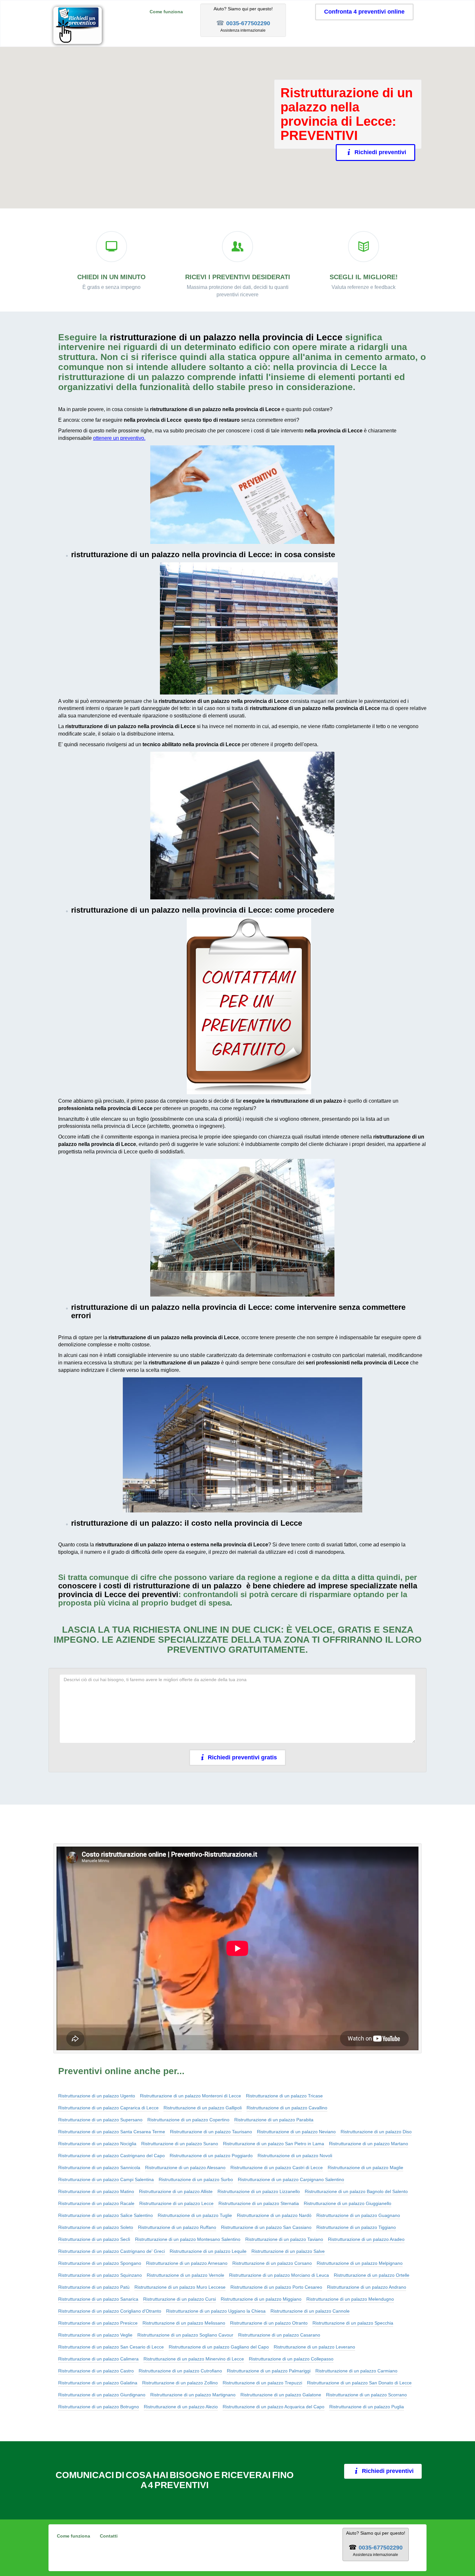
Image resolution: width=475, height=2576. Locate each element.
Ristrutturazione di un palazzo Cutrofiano (180, 2371)
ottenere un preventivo (119, 438)
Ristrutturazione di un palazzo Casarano (279, 2335)
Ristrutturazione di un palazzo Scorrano (366, 2395)
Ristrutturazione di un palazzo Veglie (95, 2335)
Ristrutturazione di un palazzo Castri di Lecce (277, 2168)
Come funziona (166, 12)
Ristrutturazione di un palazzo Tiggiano (356, 2227)
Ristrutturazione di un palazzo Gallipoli (203, 2108)
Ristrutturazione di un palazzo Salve (288, 2251)
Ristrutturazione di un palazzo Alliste (176, 2191)
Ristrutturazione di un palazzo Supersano (100, 2120)
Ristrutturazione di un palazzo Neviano (296, 2132)
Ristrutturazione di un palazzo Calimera (98, 2359)
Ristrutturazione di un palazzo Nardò (274, 2215)
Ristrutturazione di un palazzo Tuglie (195, 2215)
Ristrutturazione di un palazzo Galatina (98, 2383)
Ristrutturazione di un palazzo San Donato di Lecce (359, 2383)
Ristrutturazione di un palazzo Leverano (314, 2347)
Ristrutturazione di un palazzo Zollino (180, 2383)
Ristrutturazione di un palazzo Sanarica (98, 2299)
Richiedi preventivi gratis (242, 1757)
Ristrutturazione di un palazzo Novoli (295, 2156)
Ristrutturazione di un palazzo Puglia (367, 2407)
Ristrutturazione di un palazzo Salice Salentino (106, 2215)
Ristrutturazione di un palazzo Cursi (179, 2299)
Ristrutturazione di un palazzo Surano (180, 2144)
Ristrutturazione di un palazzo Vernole (185, 2275)
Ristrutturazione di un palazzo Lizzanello (259, 2191)
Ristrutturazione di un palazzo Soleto (96, 2227)
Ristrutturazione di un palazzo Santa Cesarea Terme (112, 2132)
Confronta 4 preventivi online (364, 12)
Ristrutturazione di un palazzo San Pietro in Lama (274, 2144)
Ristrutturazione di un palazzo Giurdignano (102, 2395)
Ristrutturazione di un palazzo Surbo (196, 2179)
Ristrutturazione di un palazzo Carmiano (356, 2371)
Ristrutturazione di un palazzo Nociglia (97, 2144)
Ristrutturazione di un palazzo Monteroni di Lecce (190, 2096)
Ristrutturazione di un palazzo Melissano (184, 2323)
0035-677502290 (248, 23)
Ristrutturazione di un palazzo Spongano (100, 2263)
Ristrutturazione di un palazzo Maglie (365, 2168)
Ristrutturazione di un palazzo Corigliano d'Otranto (110, 2311)
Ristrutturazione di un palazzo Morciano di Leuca (279, 2275)
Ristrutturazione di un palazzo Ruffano (177, 2227)
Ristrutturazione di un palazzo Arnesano (187, 2263)
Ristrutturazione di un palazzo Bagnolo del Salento (356, 2191)
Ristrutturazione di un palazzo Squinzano (100, 2275)
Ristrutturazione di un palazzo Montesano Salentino (188, 2239)
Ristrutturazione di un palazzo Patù (94, 2287)
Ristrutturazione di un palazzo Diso (376, 2132)
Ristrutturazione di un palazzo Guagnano (358, 2215)
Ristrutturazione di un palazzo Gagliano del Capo (219, 2347)
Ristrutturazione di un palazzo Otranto (269, 2323)
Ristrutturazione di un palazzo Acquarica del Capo (274, 2407)
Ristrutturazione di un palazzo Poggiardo (211, 2156)
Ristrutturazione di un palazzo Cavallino (287, 2108)
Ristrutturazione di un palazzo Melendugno (350, 2299)
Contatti (109, 2536)
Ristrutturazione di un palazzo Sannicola (99, 2168)
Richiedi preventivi (380, 152)
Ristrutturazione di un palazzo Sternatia (259, 2203)
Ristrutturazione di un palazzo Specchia (353, 2323)
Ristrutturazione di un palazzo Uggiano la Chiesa (216, 2311)
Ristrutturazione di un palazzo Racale (96, 2203)
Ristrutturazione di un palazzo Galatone (281, 2395)
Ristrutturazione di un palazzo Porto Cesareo (276, 2287)
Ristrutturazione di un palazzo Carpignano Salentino (291, 2179)
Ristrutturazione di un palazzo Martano (369, 2144)
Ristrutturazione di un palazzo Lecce (176, 2203)
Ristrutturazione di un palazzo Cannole (310, 2311)
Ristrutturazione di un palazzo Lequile (208, 2251)
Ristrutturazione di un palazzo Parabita (274, 2120)
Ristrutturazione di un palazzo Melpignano (360, 2263)
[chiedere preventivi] (242, 495)
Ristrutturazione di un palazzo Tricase (284, 2096)
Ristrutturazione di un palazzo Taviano (284, 2239)
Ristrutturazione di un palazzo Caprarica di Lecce (108, 2108)
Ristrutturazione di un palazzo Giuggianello (348, 2203)
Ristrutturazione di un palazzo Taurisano (211, 2132)
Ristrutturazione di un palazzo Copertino (188, 2120)
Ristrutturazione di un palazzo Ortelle (372, 2275)
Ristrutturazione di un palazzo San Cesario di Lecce (111, 2347)
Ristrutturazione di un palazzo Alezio (181, 2407)
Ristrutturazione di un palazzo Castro (96, 2371)
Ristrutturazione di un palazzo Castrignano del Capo (111, 2156)
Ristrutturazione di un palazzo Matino (96, 2191)
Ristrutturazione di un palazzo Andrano (367, 2287)
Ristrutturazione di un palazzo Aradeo (366, 2239)
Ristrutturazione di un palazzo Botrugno (99, 2407)
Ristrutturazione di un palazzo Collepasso (291, 2359)
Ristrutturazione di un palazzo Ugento (97, 2096)
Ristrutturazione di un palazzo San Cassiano (266, 2227)
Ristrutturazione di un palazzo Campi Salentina (106, 2179)
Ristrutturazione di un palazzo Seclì (94, 2239)
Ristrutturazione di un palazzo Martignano (193, 2395)
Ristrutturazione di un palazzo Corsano (272, 2263)
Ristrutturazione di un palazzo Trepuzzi (262, 2383)
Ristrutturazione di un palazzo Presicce (98, 2323)
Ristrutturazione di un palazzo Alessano (185, 2168)
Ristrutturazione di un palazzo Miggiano (261, 2299)
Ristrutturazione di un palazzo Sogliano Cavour (185, 2335)
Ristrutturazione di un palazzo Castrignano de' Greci (111, 2251)
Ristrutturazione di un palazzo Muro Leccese (180, 2287)
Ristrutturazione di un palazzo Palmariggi (269, 2371)
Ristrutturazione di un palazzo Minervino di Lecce (194, 2359)
